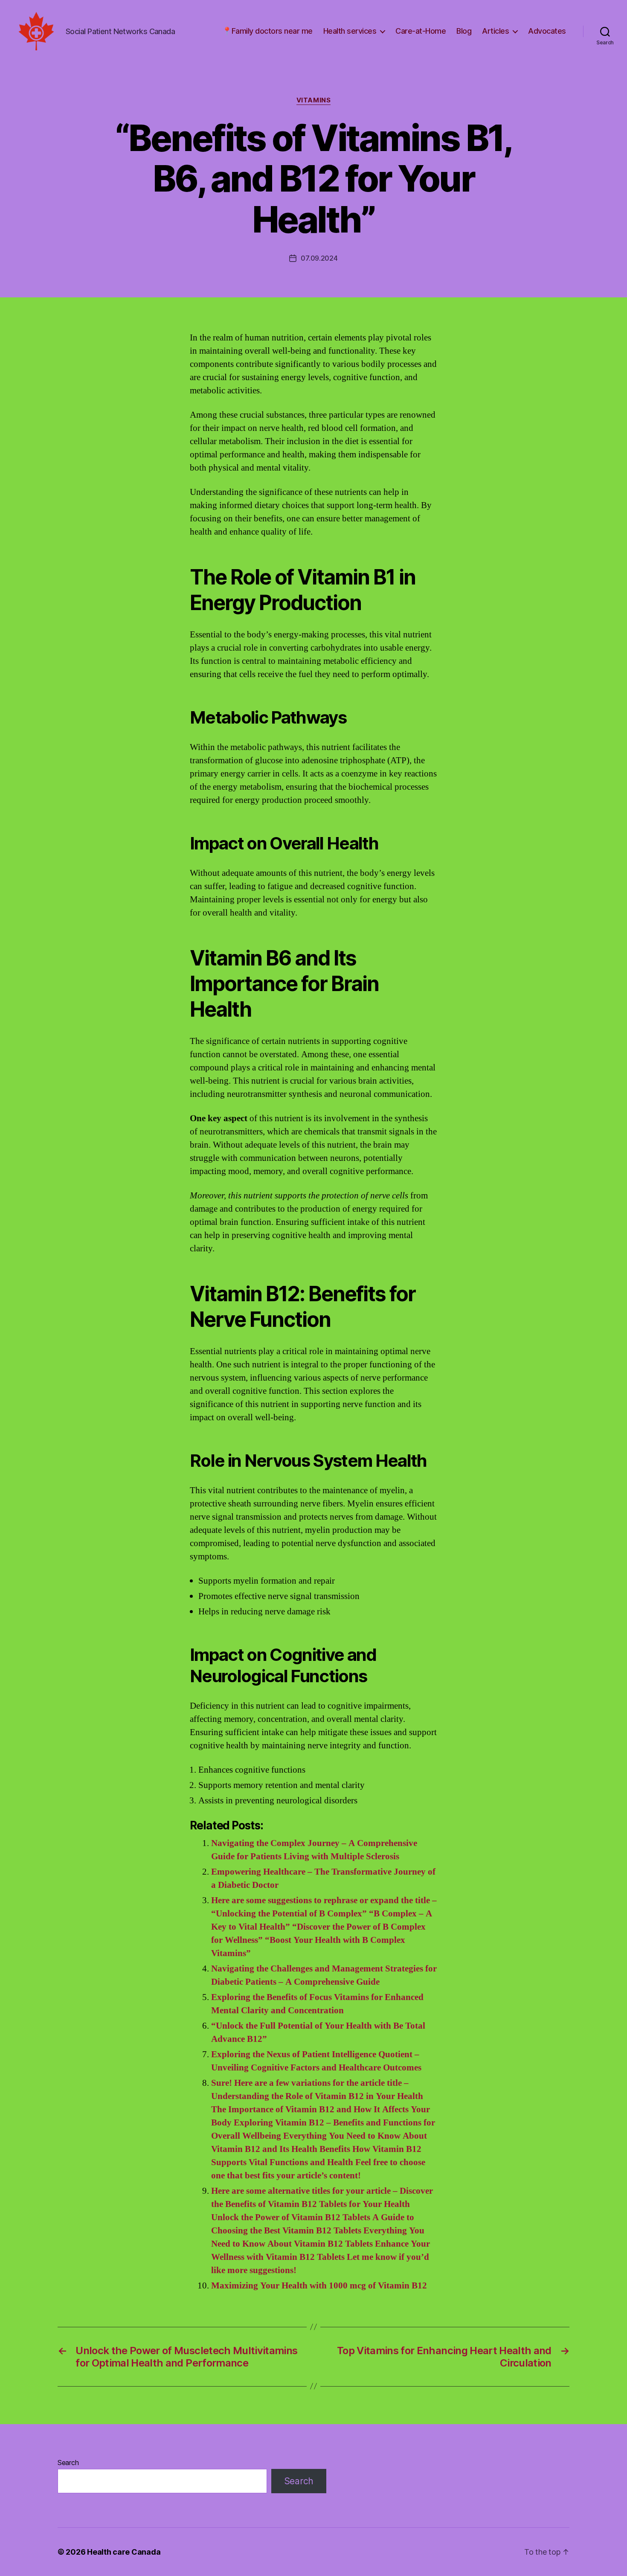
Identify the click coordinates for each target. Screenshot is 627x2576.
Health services (350, 31)
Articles (495, 31)
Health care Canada (124, 2552)
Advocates (547, 31)
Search (68, 2463)
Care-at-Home (421, 31)
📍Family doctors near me (267, 31)
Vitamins (313, 100)
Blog (464, 31)
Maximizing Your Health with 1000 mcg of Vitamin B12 (319, 2286)
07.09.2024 (319, 258)
